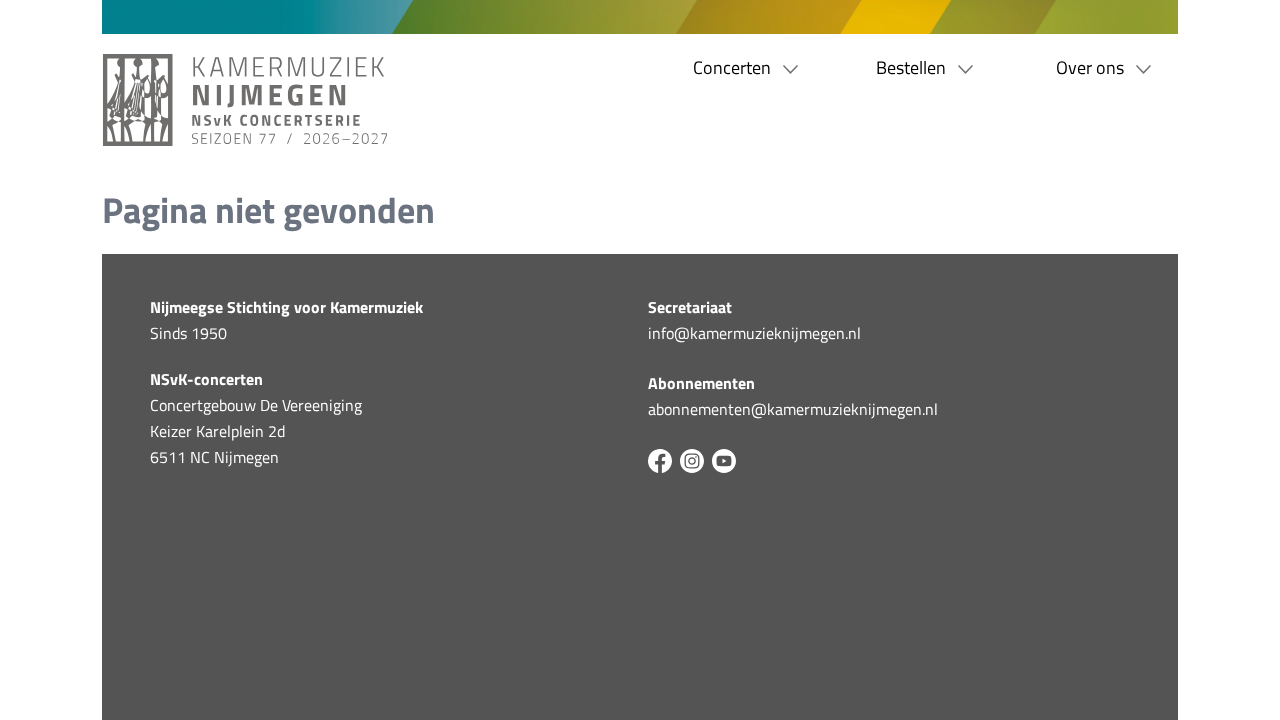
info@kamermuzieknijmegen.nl (754, 333)
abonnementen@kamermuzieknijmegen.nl (793, 409)
